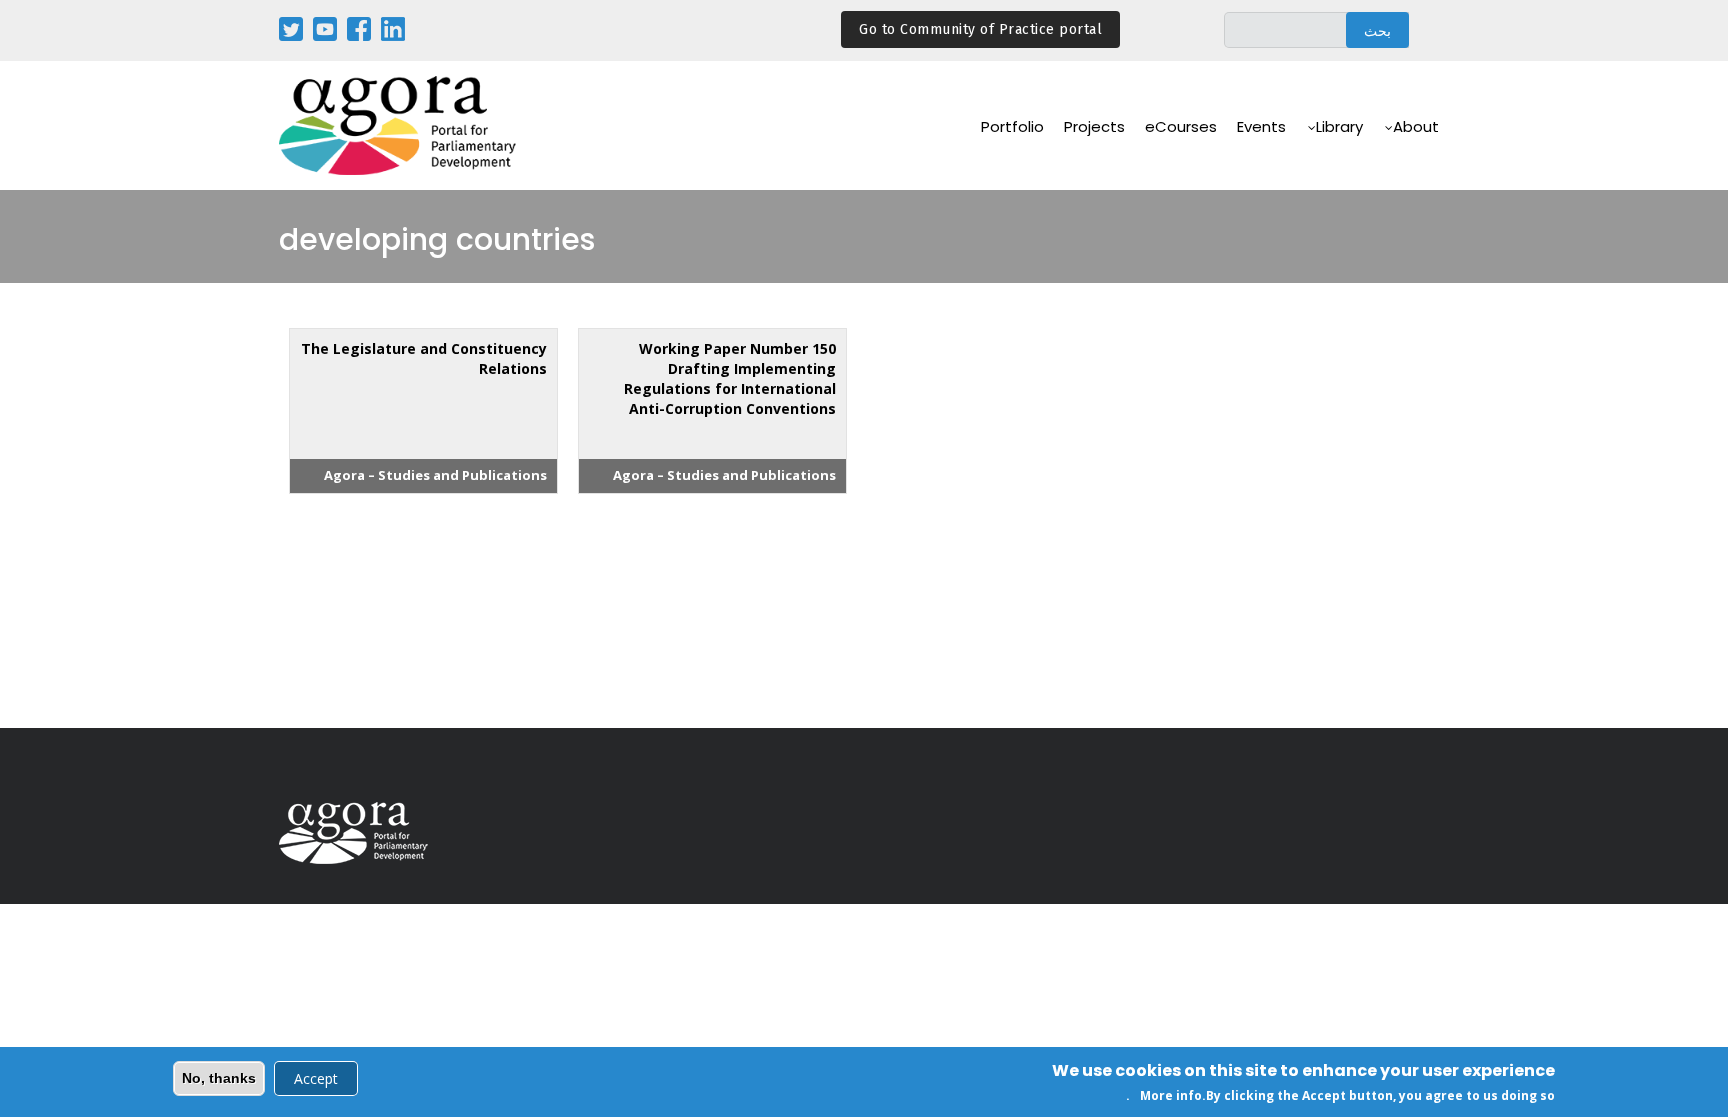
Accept (316, 1078)
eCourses (1181, 126)
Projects (1094, 126)
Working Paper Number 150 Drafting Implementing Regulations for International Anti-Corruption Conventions (730, 378)
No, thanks (219, 1078)
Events (1261, 126)
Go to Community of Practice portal (980, 29)
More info (1171, 1095)
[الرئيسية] (399, 125)
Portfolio (1012, 126)
